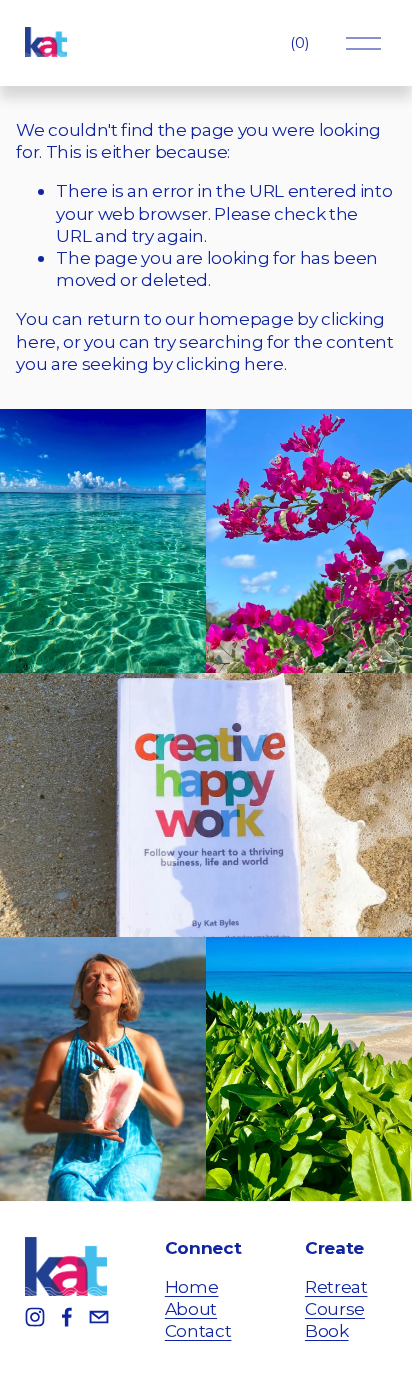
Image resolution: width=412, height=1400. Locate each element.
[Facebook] (67, 1317)
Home (192, 1286)
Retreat (336, 1286)
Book (327, 1330)
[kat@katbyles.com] (99, 1317)
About (191, 1308)
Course (335, 1308)
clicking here (230, 363)
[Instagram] (35, 1317)
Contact (198, 1330)
